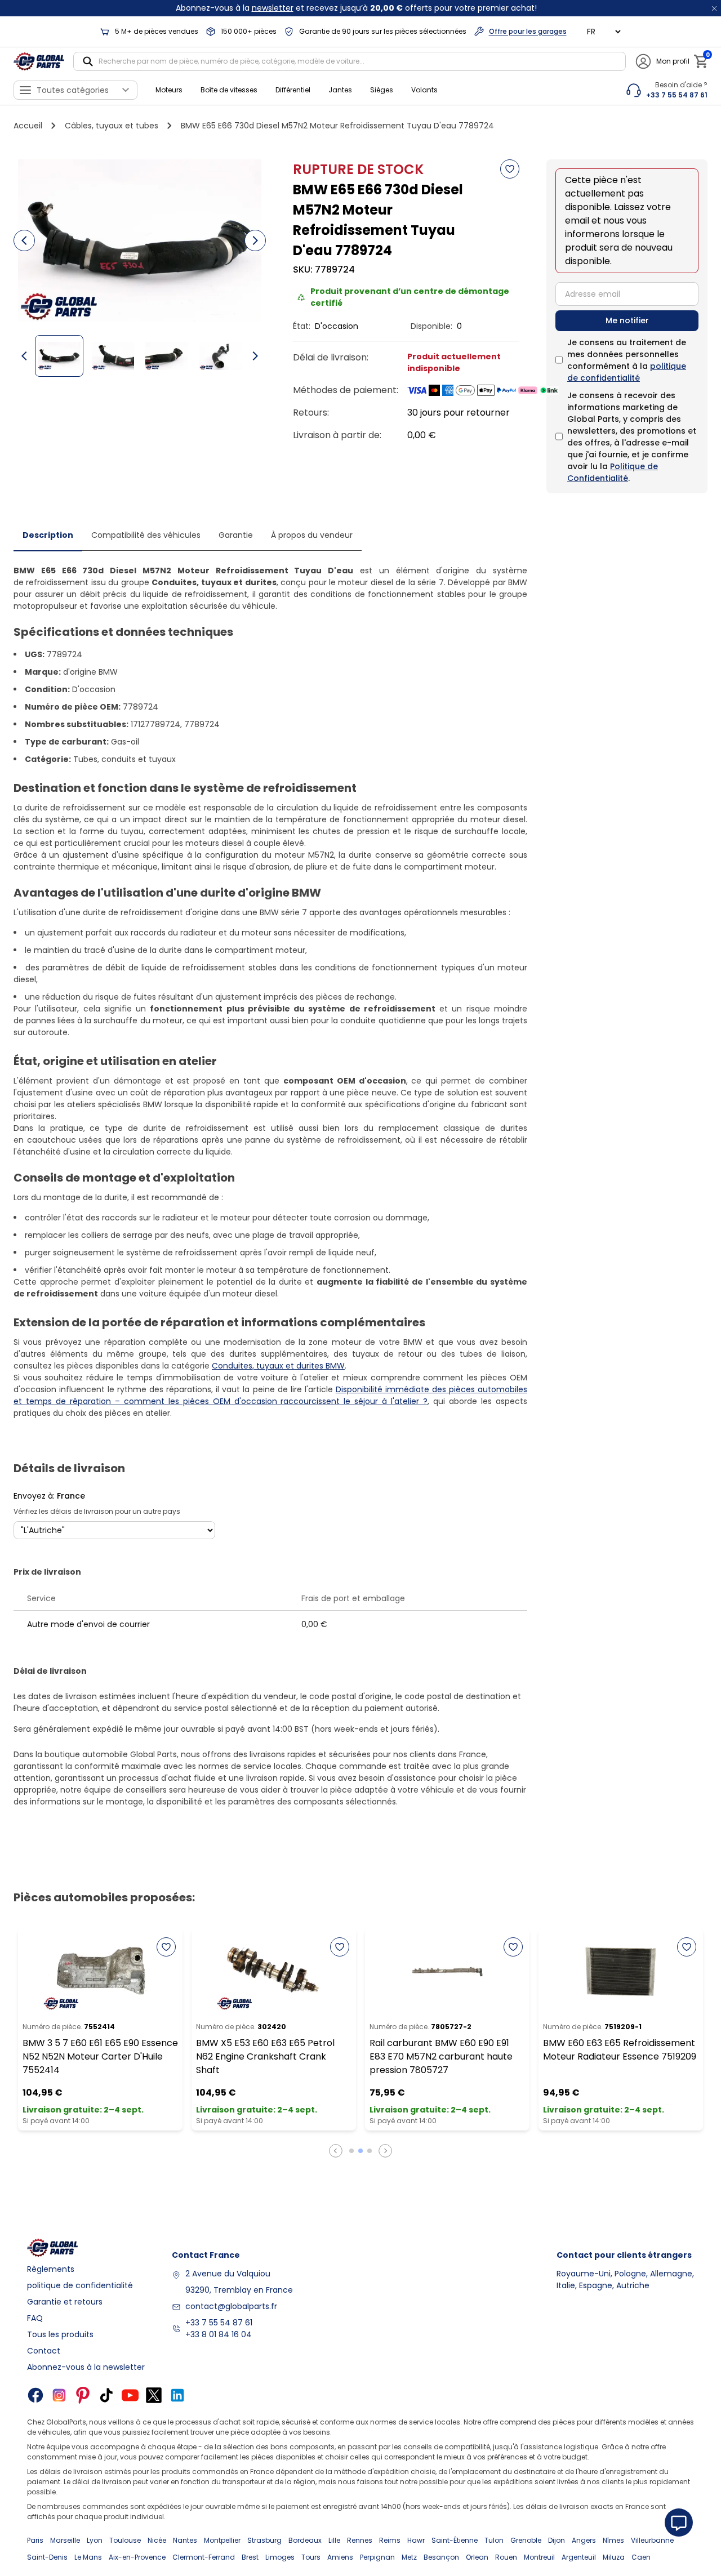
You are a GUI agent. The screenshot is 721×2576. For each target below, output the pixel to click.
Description (48, 535)
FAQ (35, 2318)
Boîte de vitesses (229, 90)
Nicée (157, 2540)
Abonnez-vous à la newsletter (86, 2367)
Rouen (506, 2557)
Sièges (382, 90)
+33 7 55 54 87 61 (219, 2323)
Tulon (494, 2540)
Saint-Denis (47, 2557)
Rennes (360, 2540)
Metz (409, 2557)
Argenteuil (579, 2557)
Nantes (185, 2540)
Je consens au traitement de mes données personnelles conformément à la (627, 360)
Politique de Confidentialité (613, 472)
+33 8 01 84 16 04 (219, 2334)
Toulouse (125, 2540)
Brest (250, 2557)
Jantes (340, 90)
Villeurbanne (652, 2540)
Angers (584, 2540)
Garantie (236, 535)
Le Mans (88, 2557)
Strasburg (264, 2540)
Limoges (280, 2557)
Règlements (51, 2269)
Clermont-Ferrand (204, 2557)
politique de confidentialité (627, 372)
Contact (44, 2351)
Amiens (340, 2557)
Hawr (416, 2540)
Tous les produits (60, 2334)
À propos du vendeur (312, 535)
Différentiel (293, 90)
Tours (311, 2557)
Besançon (441, 2557)
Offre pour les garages (528, 31)
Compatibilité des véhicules (146, 535)
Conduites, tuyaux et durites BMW (278, 1366)
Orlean (477, 2557)
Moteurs (169, 90)
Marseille (65, 2540)
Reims (390, 2540)
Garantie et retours (65, 2302)
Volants (424, 90)
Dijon (557, 2540)
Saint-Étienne (455, 2540)
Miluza (614, 2557)
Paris (35, 2540)
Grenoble (526, 2540)
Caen (641, 2557)
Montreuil (539, 2557)
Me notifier (627, 320)
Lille (334, 2540)
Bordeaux (305, 2540)
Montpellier (222, 2540)
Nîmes (613, 2540)
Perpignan (377, 2557)
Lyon (95, 2540)
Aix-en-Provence (137, 2557)
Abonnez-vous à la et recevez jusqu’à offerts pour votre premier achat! (356, 8)
